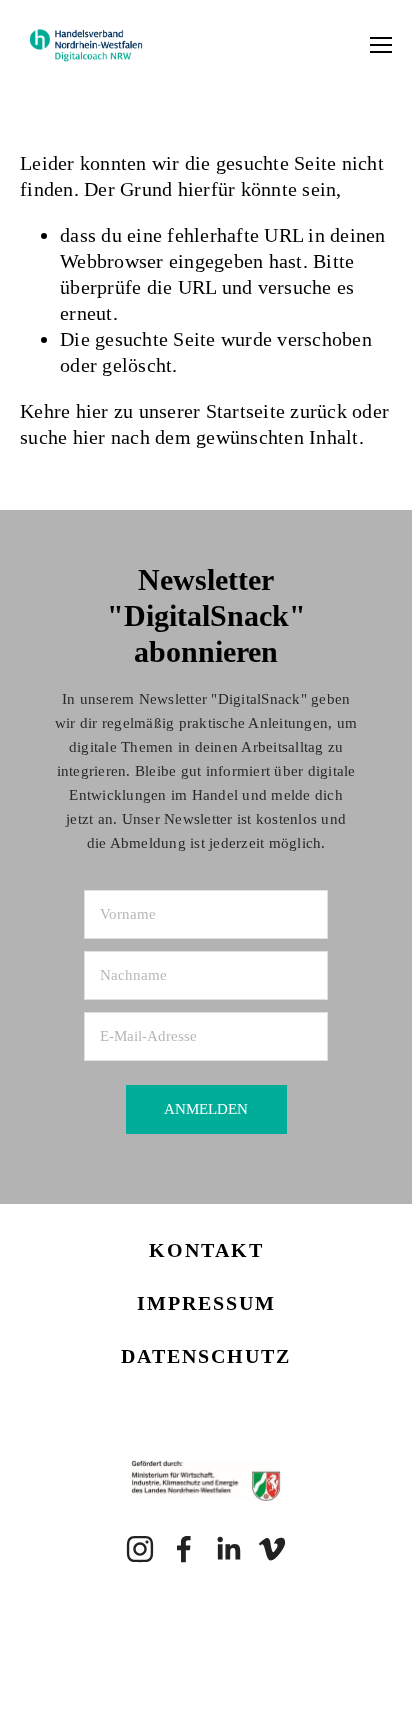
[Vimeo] (272, 1549)
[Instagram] (140, 1549)
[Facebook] (184, 1549)
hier (92, 411)
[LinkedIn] (228, 1549)
